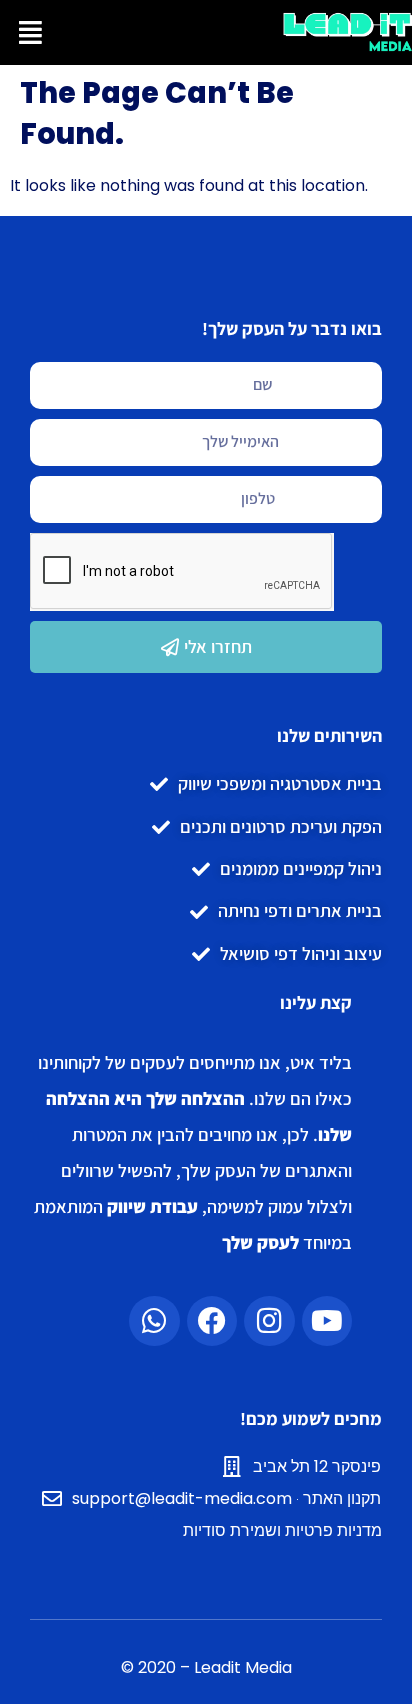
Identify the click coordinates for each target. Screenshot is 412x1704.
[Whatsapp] (154, 1321)
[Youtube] (327, 1321)
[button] (30, 32)
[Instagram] (269, 1321)
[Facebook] (212, 1321)
